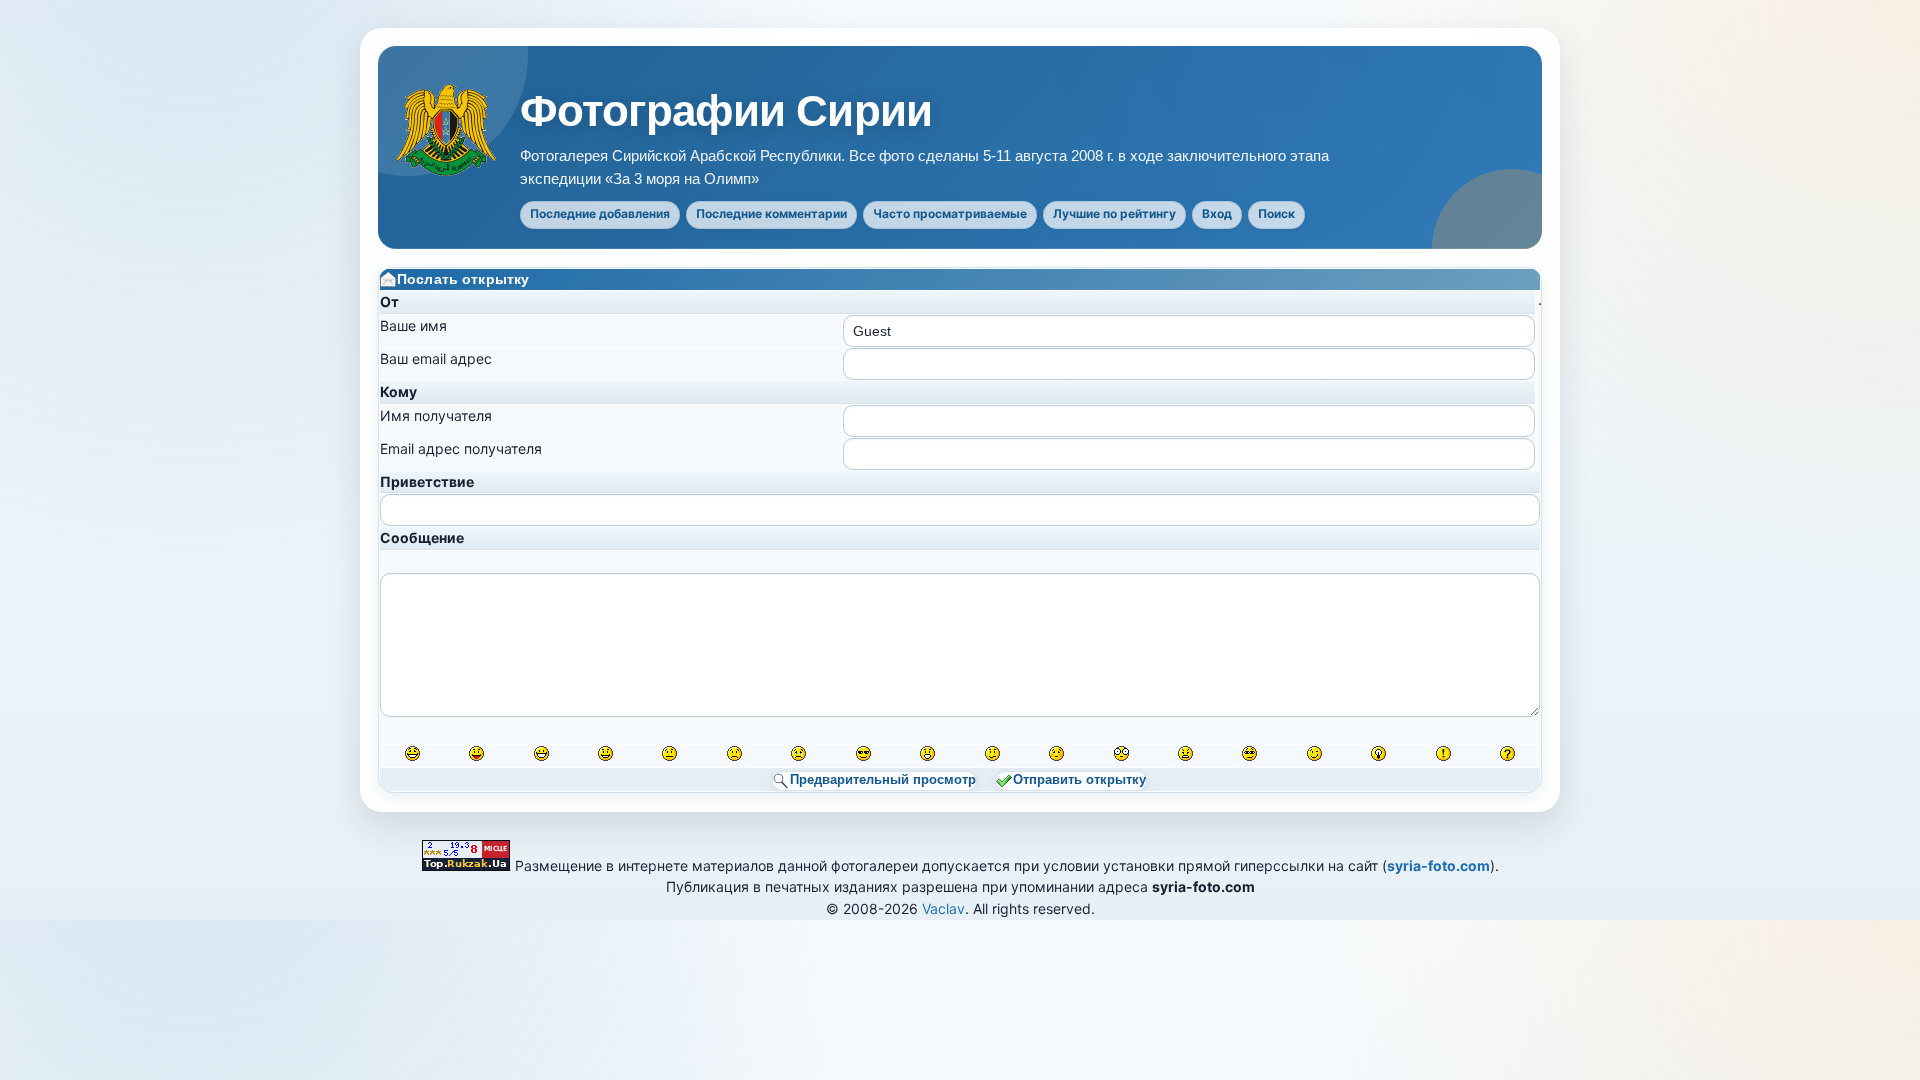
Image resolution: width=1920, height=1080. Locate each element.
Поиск (1276, 213)
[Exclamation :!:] (1443, 753)
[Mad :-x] (1185, 753)
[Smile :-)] (605, 753)
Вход (1217, 213)
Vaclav (943, 908)
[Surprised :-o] (927, 753)
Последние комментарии (771, 213)
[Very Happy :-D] (541, 753)
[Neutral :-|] (669, 753)
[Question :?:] (1507, 753)
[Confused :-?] (992, 753)
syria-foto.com (1438, 865)
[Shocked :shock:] (1121, 753)
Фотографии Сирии (726, 111)
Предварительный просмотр (883, 780)
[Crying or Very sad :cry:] (798, 753)
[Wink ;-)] (1314, 753)
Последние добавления (600, 213)
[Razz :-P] (476, 753)
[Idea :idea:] (1378, 753)
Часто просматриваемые (950, 213)
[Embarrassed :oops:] (1056, 753)
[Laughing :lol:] (412, 753)
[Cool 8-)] (863, 753)
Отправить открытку (1079, 780)
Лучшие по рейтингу (1114, 213)
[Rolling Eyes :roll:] (1249, 753)
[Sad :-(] (734, 753)
